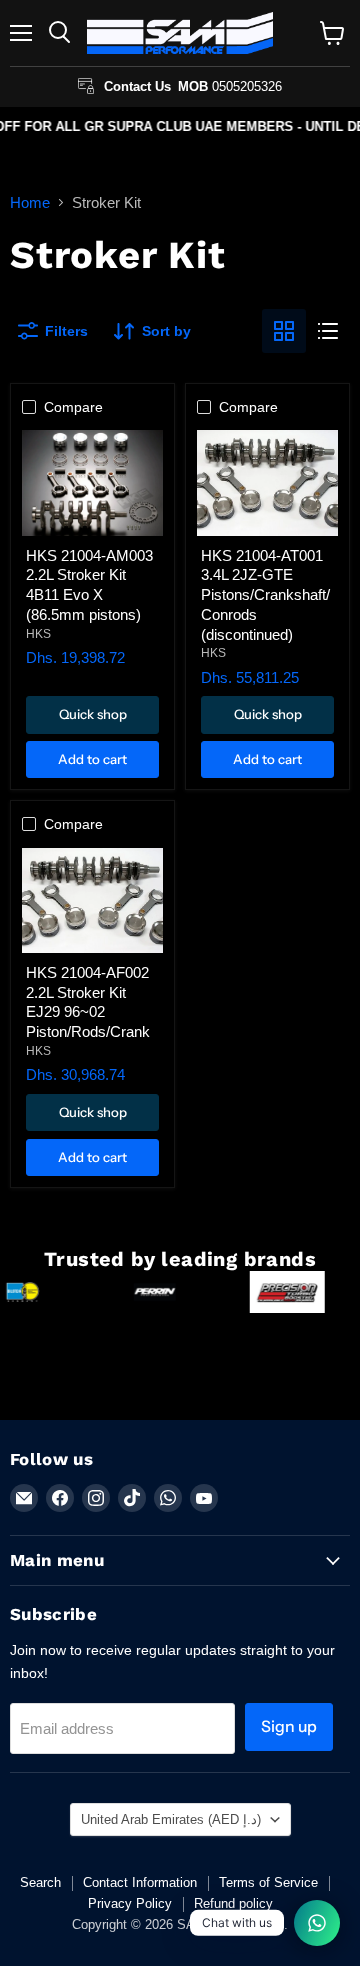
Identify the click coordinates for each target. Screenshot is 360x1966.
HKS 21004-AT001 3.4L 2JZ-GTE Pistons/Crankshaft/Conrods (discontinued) (265, 595)
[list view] (328, 331)
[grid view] (284, 331)
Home (30, 202)
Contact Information (140, 1882)
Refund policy (233, 1903)
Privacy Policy (130, 1903)
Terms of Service (268, 1882)
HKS (38, 634)
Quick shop (93, 714)
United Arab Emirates (171, 1819)
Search (40, 1882)
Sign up (289, 1726)
